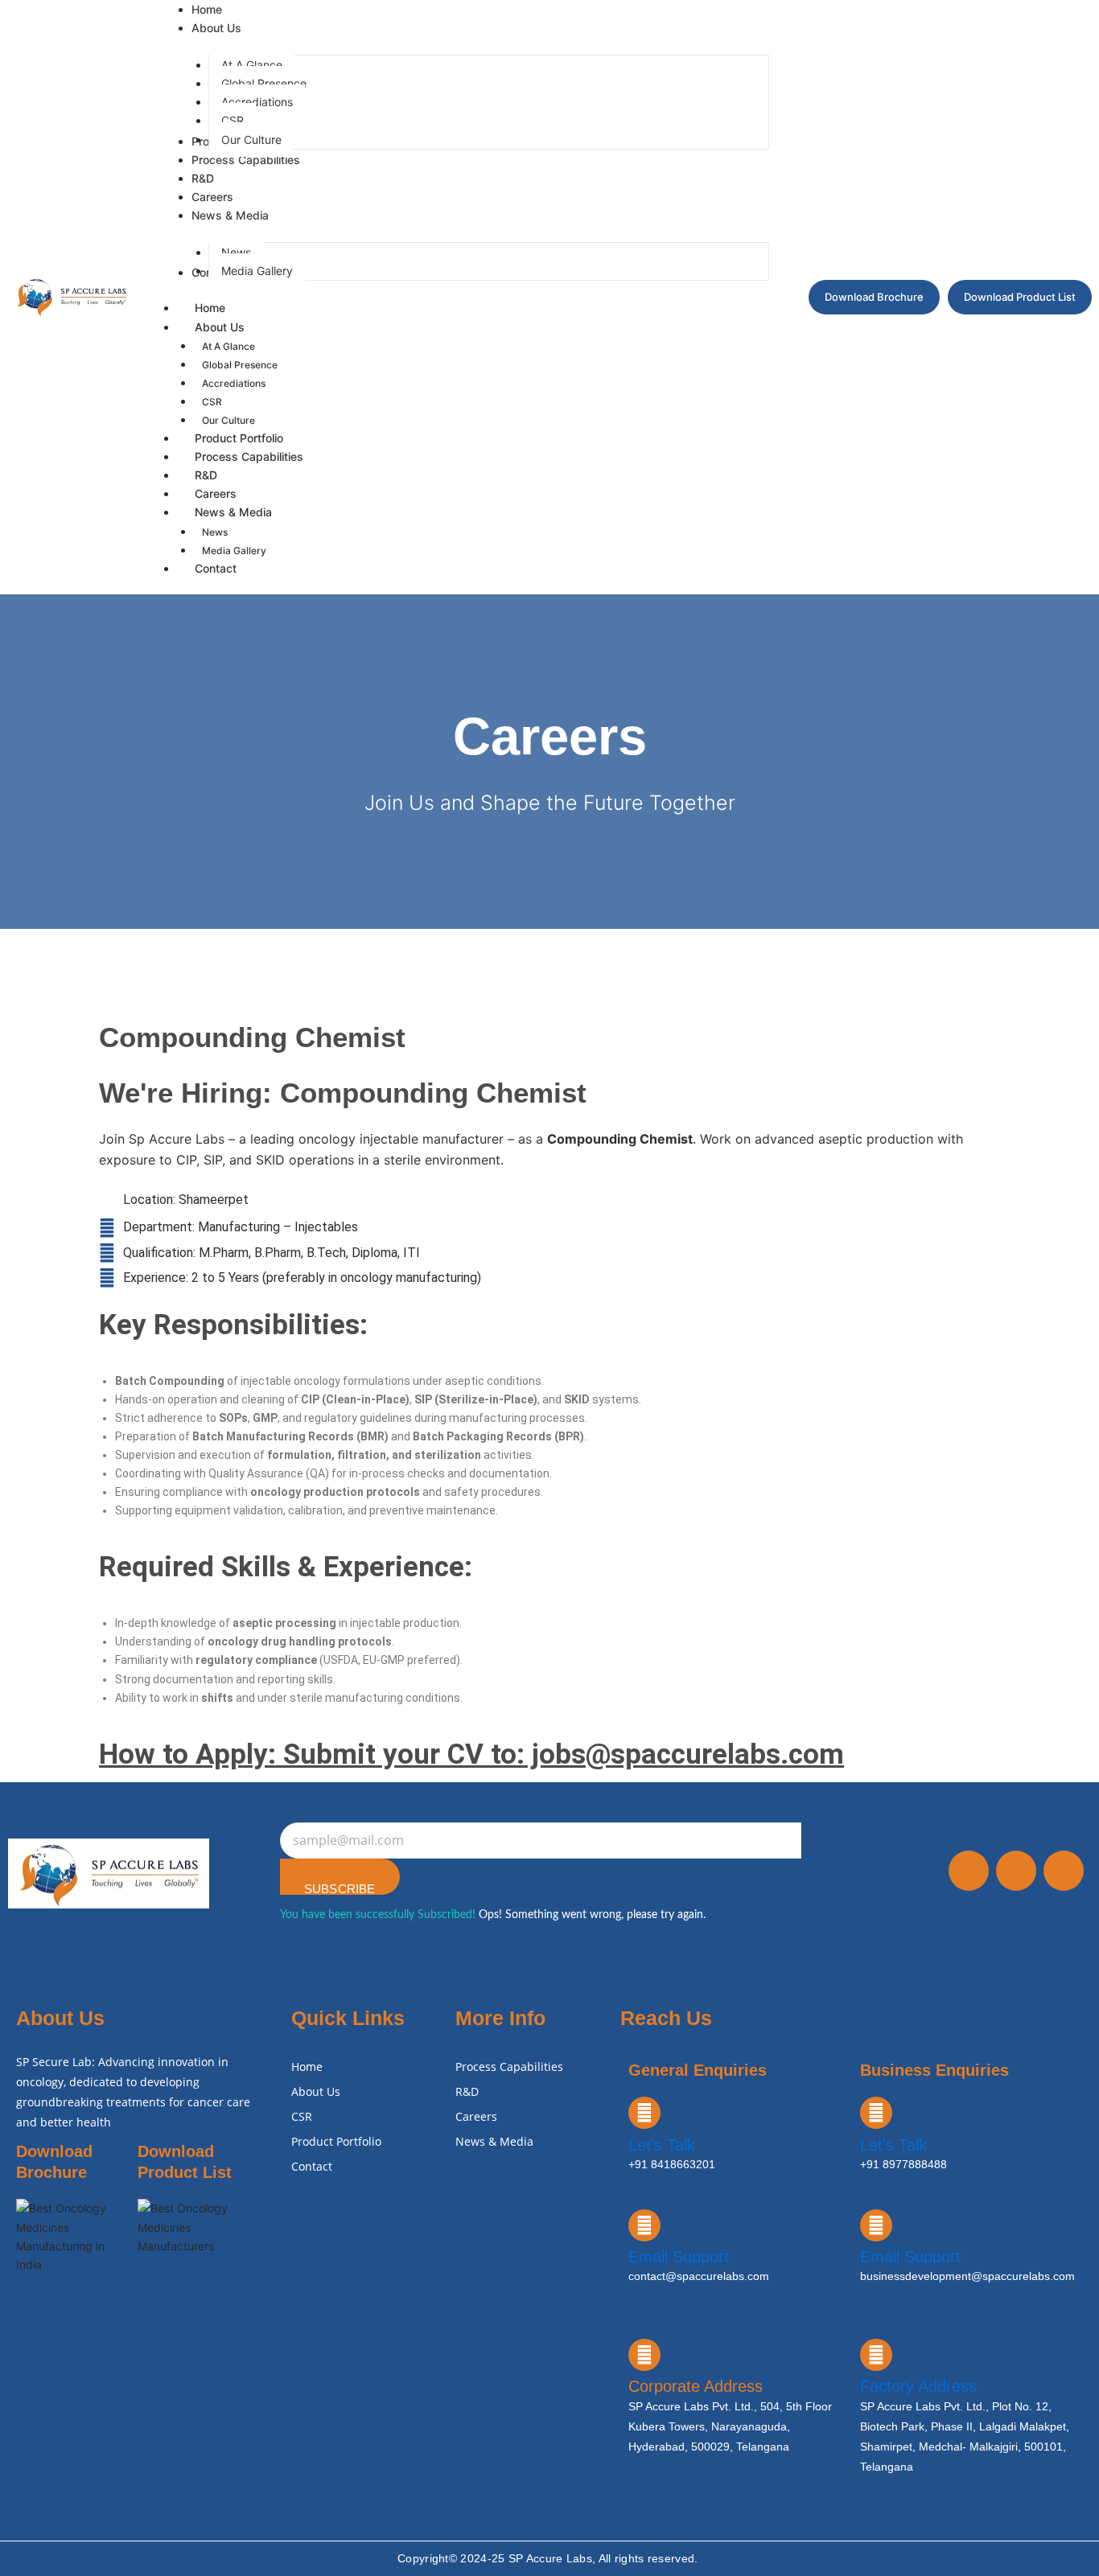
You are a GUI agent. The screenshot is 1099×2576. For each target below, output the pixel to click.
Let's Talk (662, 2145)
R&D (467, 2091)
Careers (476, 2116)
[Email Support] (644, 2225)
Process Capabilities (249, 456)
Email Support (679, 2257)
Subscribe (340, 1888)
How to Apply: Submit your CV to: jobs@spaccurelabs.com (471, 1754)
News (215, 532)
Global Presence (240, 365)
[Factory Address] (876, 2355)
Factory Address (918, 2386)
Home (210, 308)
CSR (212, 402)
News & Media (233, 512)
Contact (216, 568)
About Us (220, 327)
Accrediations (234, 383)
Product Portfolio (336, 2141)
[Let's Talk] (644, 2113)
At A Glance (228, 346)
